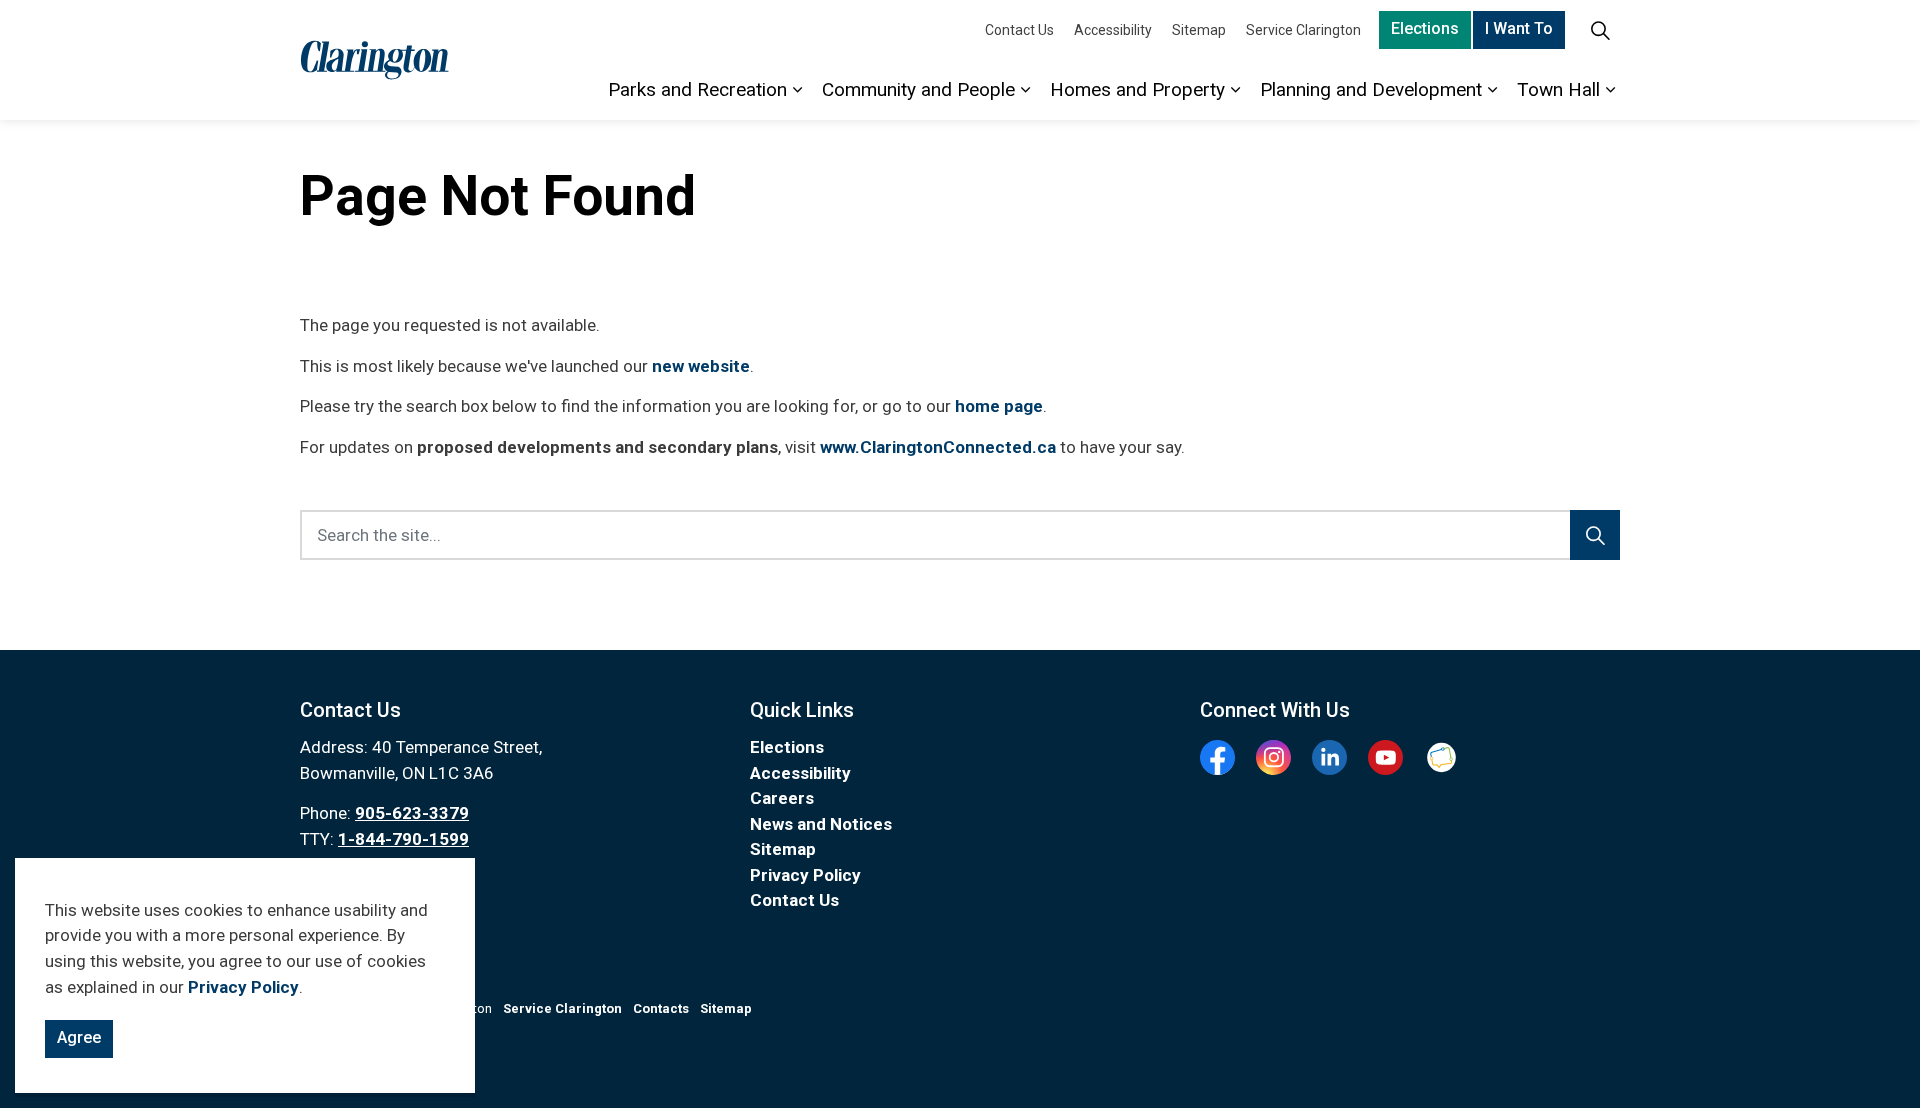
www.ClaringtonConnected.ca (938, 447)
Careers (782, 798)
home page (999, 406)
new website (701, 366)
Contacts (661, 1008)
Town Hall (1558, 89)
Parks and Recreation (697, 89)
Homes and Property (1137, 89)
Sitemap (1199, 30)
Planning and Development (1371, 89)
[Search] (1595, 535)
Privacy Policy (243, 987)
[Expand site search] (1600, 30)
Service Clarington (1303, 30)
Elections (1425, 28)
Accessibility (1113, 30)
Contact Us (1019, 30)
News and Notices (821, 824)
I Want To (1519, 28)
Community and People (918, 89)
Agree (79, 1037)
